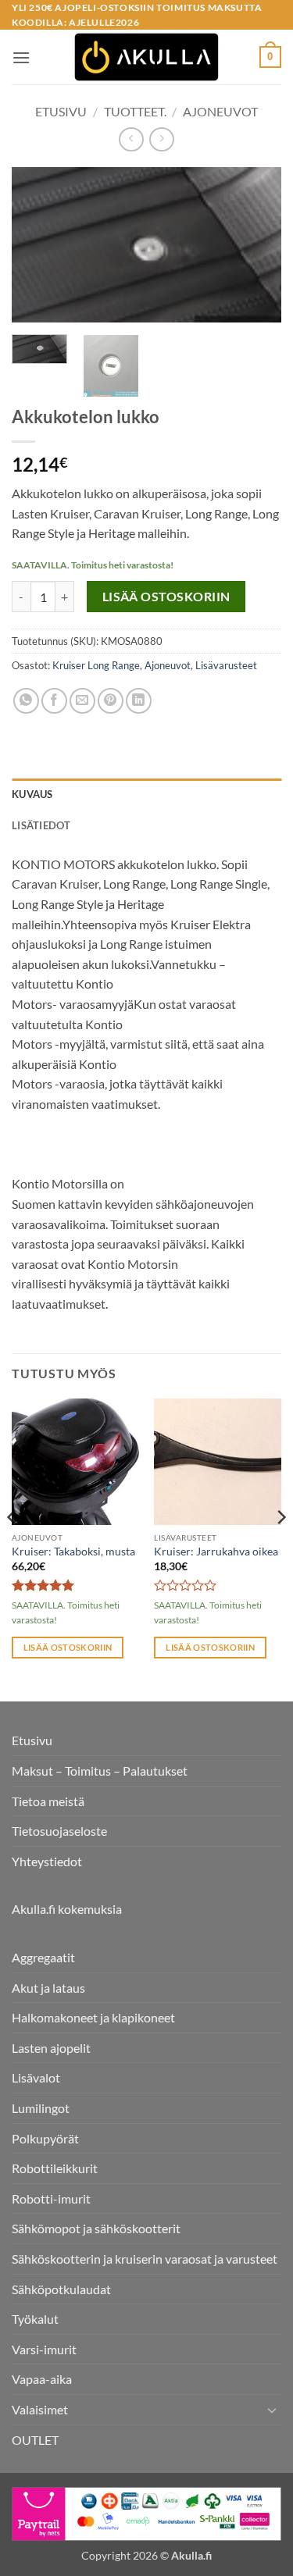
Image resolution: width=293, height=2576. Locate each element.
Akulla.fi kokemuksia (67, 1909)
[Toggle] (272, 2410)
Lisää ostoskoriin (166, 597)
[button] (21, 57)
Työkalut (35, 2319)
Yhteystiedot (47, 1861)
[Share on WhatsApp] (26, 701)
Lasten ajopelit (51, 2048)
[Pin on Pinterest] (111, 701)
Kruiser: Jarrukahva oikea (216, 1552)
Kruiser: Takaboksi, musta (73, 1552)
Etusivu (61, 111)
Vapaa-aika (42, 2379)
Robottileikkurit (55, 2168)
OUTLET (35, 2440)
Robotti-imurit (51, 2198)
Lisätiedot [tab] (41, 825)
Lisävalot (36, 2077)
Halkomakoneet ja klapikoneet (93, 2017)
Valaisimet (40, 2409)
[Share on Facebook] (54, 701)
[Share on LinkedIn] (139, 701)
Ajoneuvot (220, 111)
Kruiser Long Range (96, 665)
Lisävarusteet (226, 665)
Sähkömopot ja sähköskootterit (96, 2228)
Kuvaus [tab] (32, 794)
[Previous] (37, 245)
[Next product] (131, 139)
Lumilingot (41, 2108)
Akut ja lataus (48, 1988)
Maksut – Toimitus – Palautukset (100, 1771)
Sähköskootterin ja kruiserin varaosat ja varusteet (145, 2259)
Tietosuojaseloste (59, 1831)
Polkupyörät (45, 2138)
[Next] (256, 245)
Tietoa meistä (48, 1801)
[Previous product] (161, 139)
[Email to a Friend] (82, 701)
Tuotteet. (135, 111)
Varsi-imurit (44, 2349)
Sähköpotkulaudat (61, 2289)
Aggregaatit (43, 1957)
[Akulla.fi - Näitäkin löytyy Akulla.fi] (147, 57)
